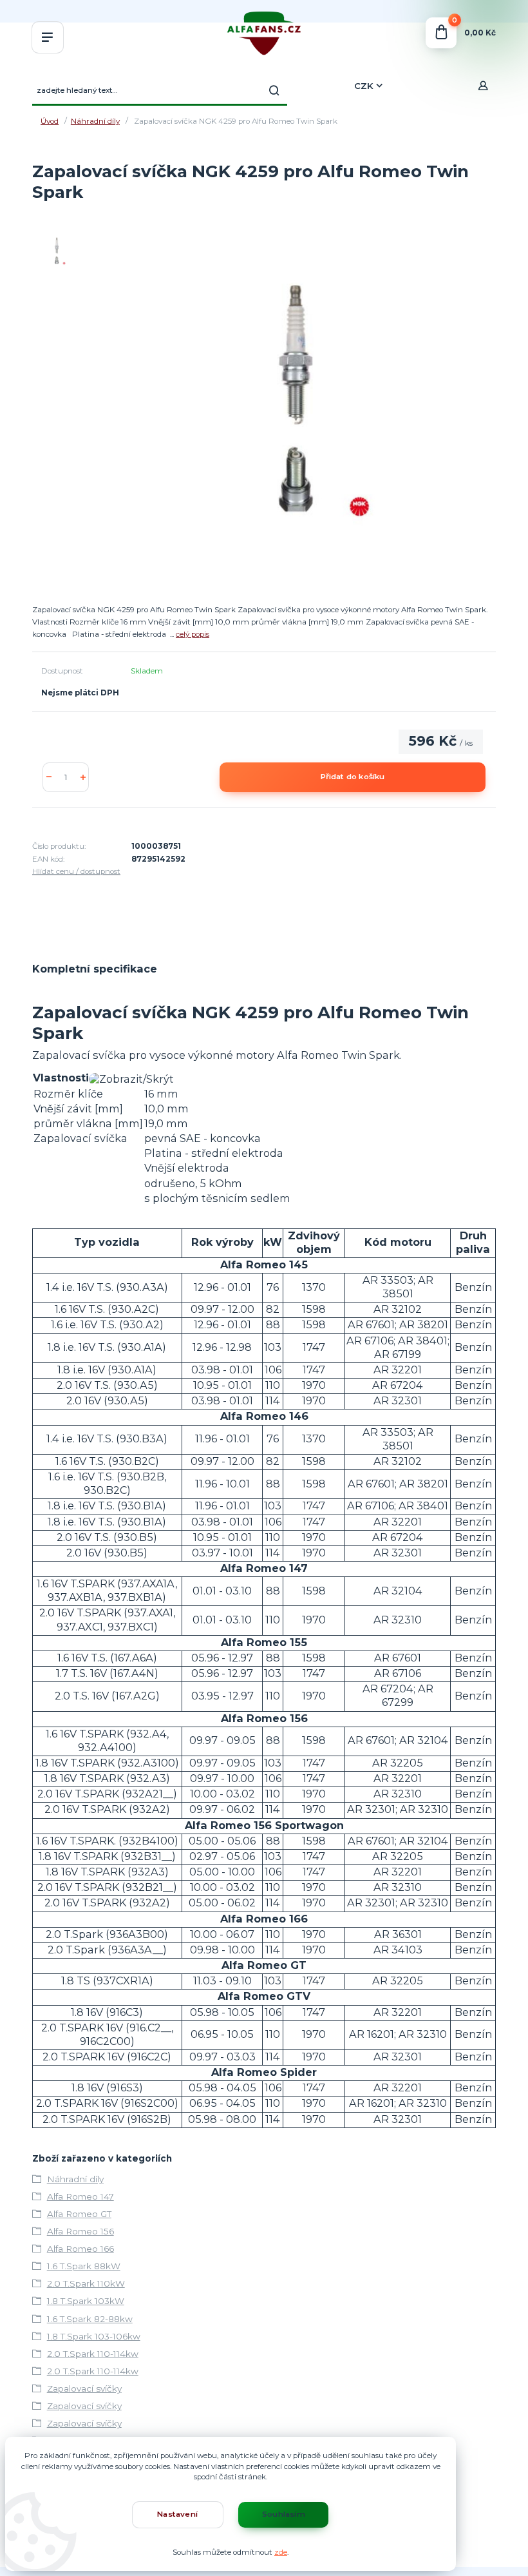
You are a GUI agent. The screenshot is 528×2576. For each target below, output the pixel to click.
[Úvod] (264, 33)
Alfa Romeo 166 (80, 2249)
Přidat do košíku (353, 777)
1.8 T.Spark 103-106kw (94, 2336)
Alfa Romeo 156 (80, 2231)
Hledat (274, 90)
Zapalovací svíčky (84, 2388)
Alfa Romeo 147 (80, 2196)
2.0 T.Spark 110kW (86, 2283)
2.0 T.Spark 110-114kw (93, 2354)
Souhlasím (284, 2514)
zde (281, 2552)
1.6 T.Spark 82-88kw (90, 2319)
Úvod (50, 121)
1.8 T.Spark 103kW (86, 2301)
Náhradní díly (95, 121)
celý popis (193, 634)
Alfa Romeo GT (79, 2214)
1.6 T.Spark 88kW (84, 2266)
